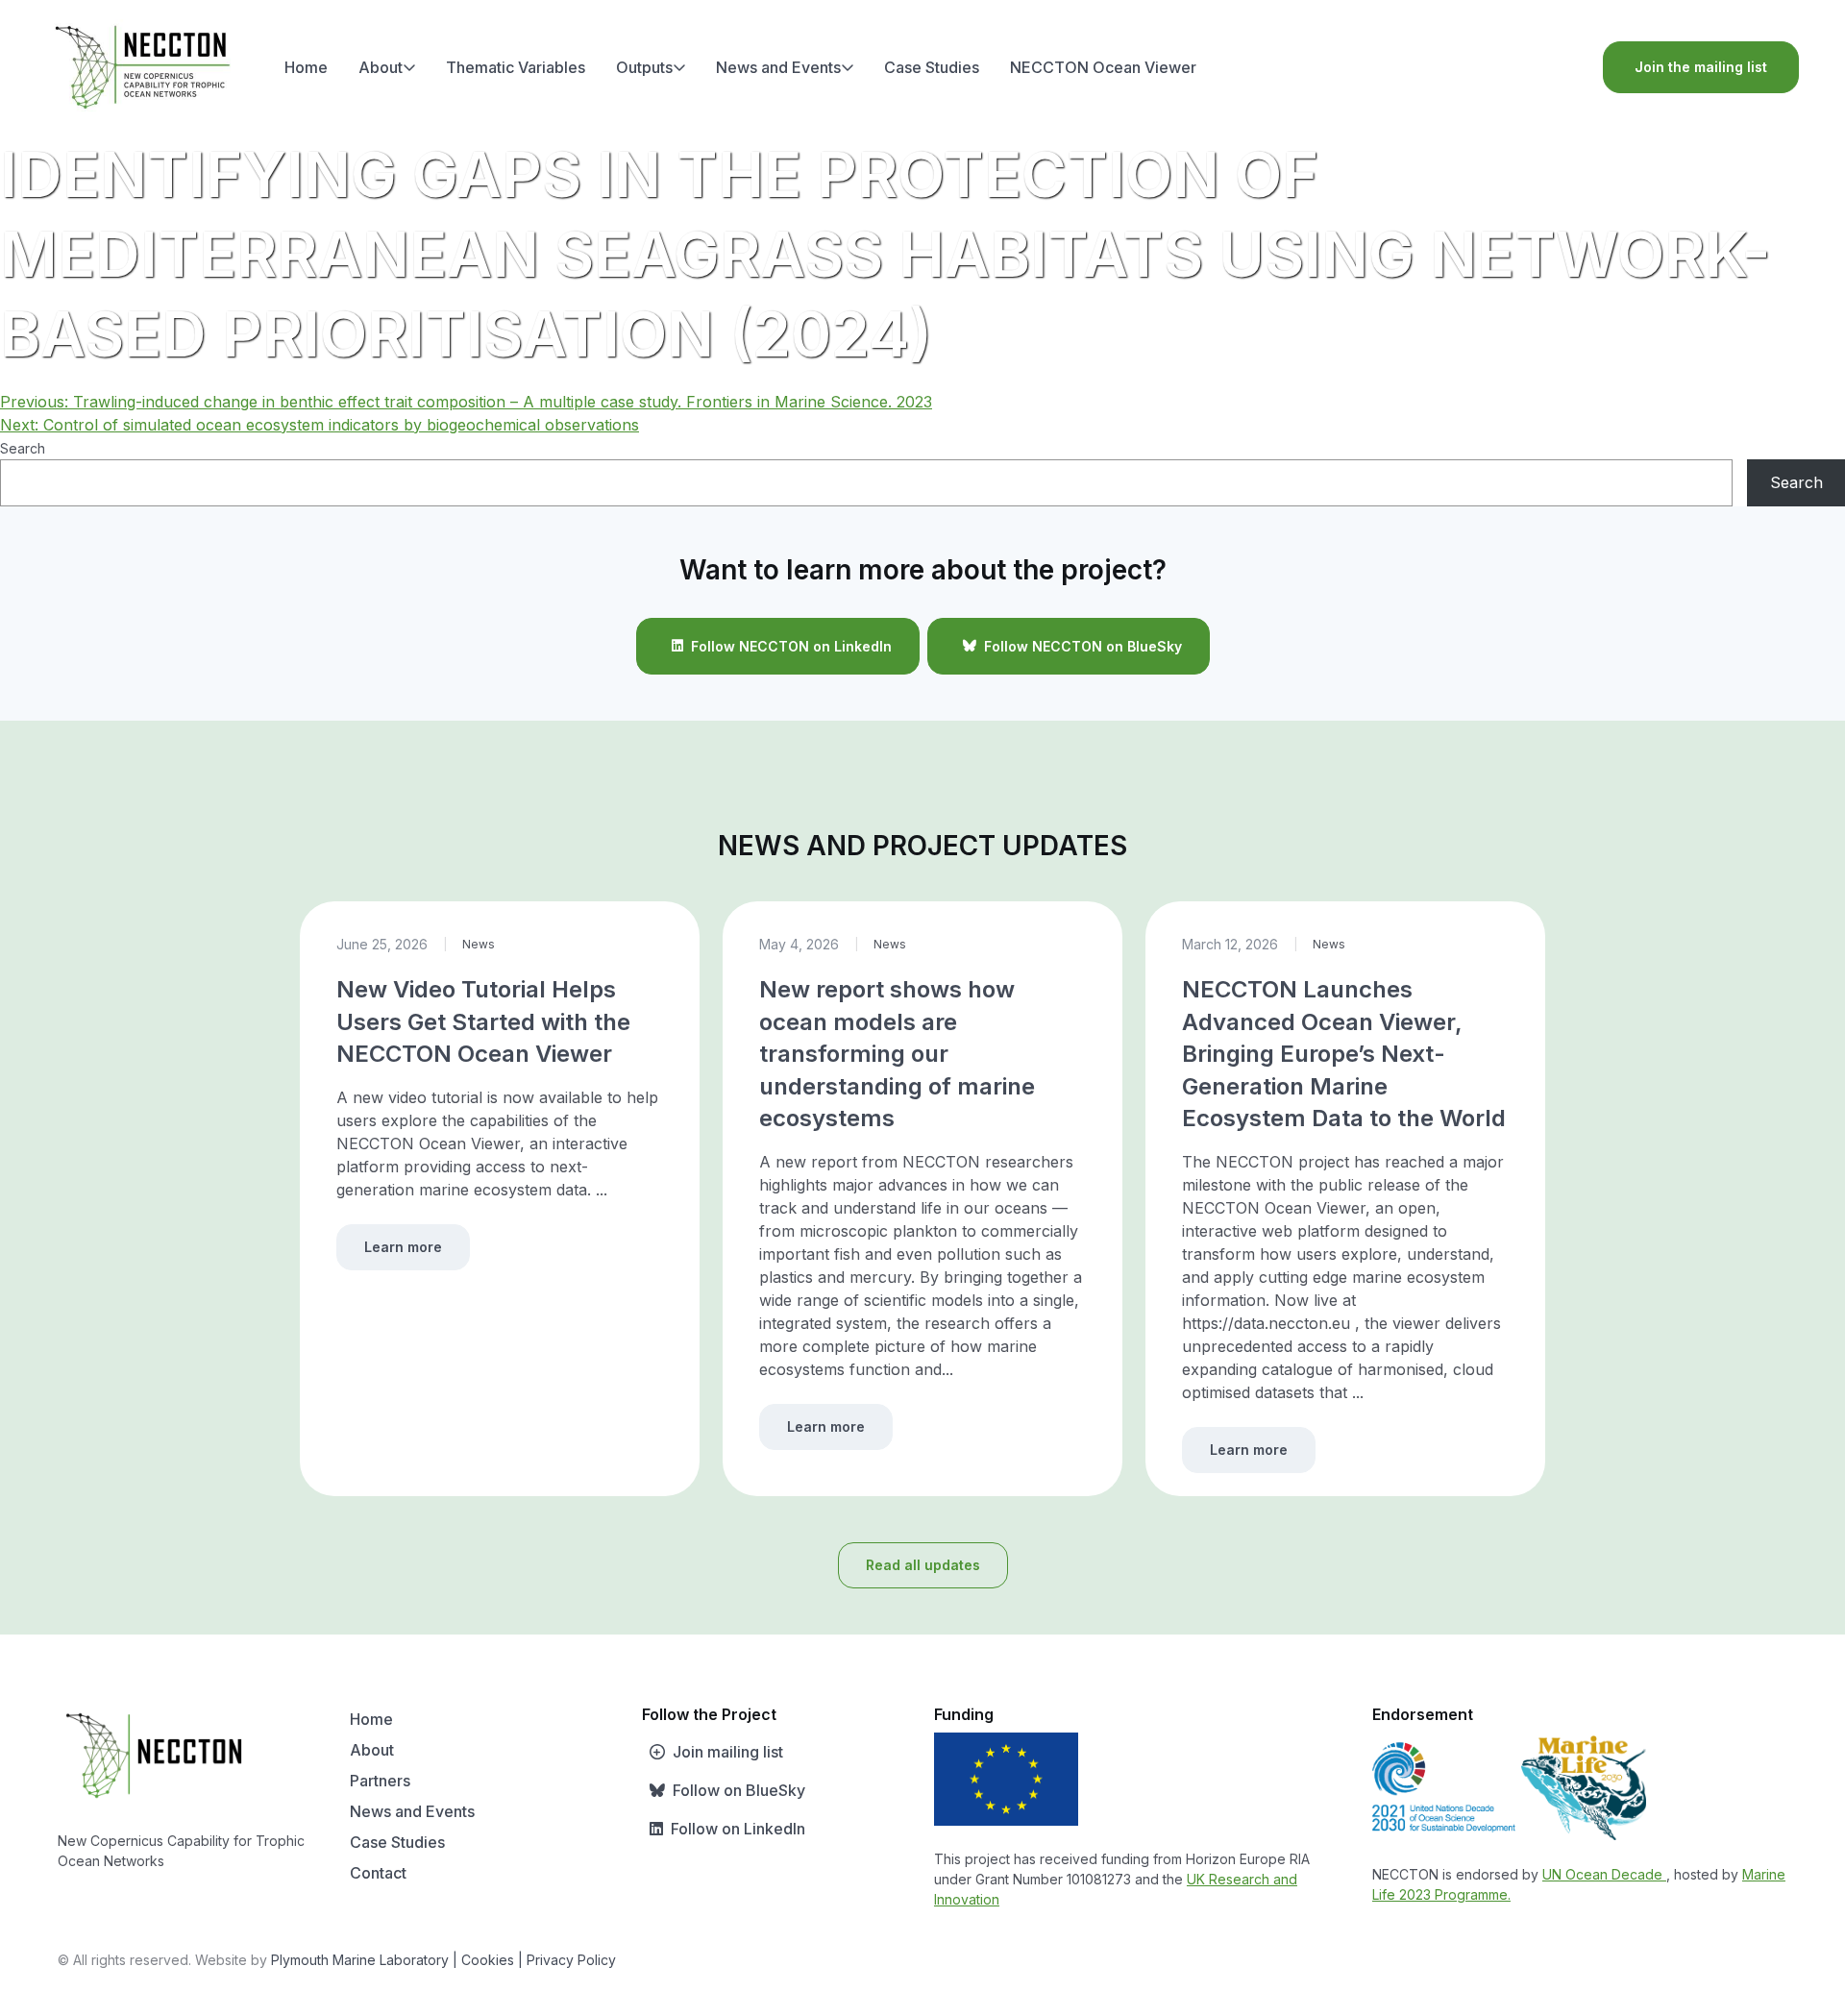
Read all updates (923, 1565)
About (381, 67)
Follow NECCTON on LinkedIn (791, 646)
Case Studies (932, 67)
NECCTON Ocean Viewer (1103, 67)
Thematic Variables (516, 67)
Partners (380, 1781)
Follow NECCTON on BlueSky (1083, 646)
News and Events (778, 67)
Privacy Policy (571, 1960)
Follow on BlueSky (739, 1790)
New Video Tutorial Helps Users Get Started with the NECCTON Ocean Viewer (483, 1021)
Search (23, 448)
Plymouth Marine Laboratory (360, 1960)
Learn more (403, 1247)
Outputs (644, 67)
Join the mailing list (1701, 67)
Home (306, 67)
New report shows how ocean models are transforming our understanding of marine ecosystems (897, 1054)
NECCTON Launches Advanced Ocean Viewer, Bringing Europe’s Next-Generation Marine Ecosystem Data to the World (1344, 1054)
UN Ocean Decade (1604, 1874)
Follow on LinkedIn (738, 1829)
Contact (378, 1873)
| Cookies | (488, 1960)
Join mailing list (728, 1752)
